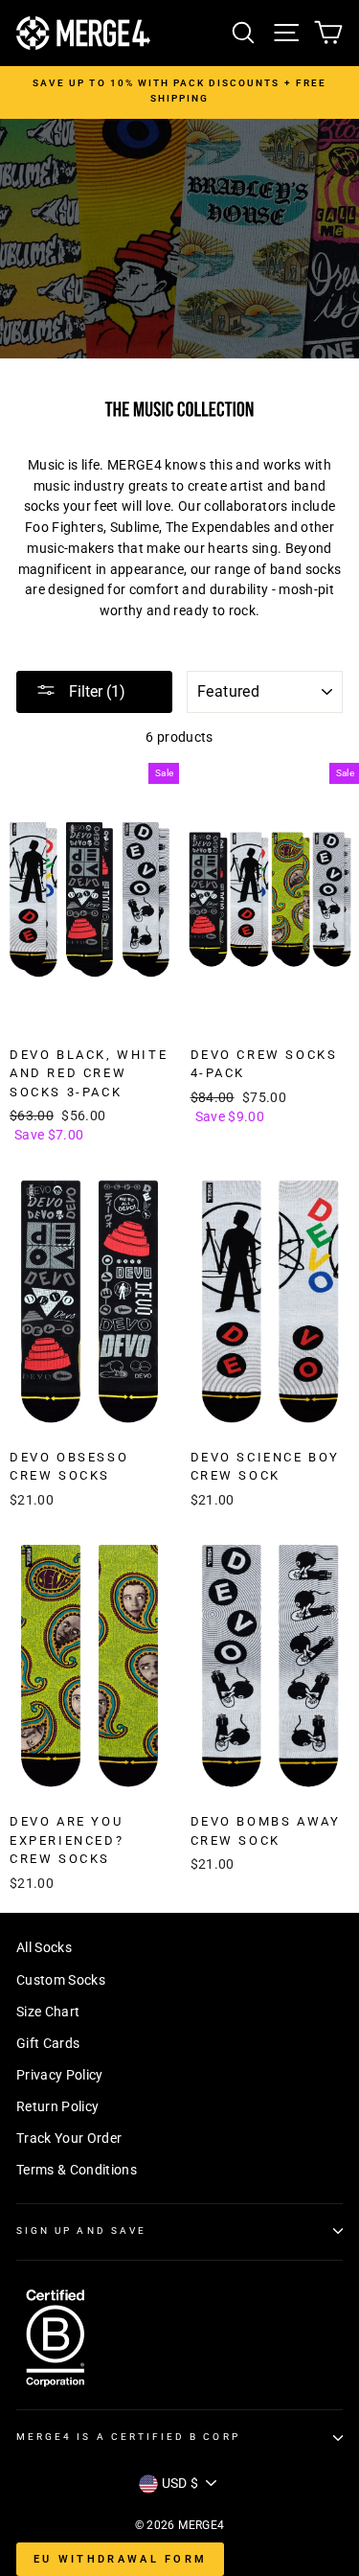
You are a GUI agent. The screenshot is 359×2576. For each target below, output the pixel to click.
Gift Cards (48, 2043)
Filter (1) (95, 691)
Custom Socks (61, 1980)
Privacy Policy (60, 2075)
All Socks (44, 1947)
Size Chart (48, 2012)
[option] (179, 92)
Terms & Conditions (77, 2170)
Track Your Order (69, 2138)
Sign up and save (81, 2231)
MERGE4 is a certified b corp (128, 2437)
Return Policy (57, 2106)
